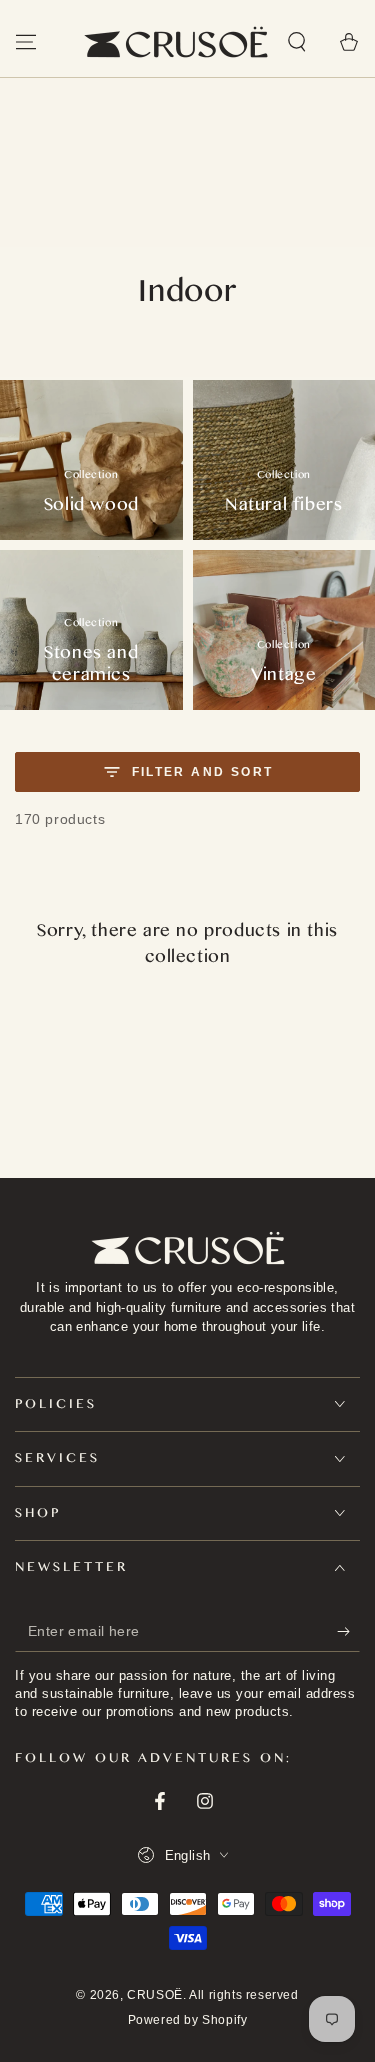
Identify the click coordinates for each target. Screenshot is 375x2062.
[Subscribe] (348, 1632)
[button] (297, 42)
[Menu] (26, 42)
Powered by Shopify (188, 2020)
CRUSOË (155, 1995)
